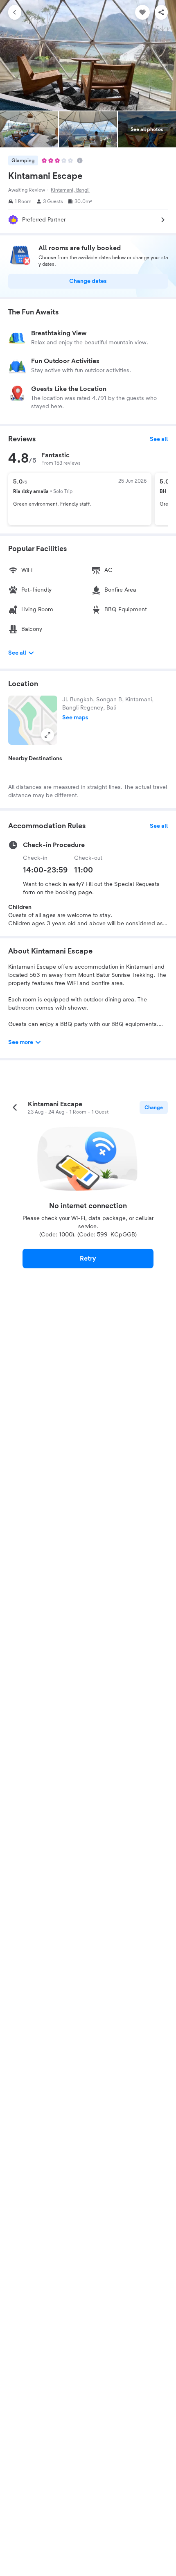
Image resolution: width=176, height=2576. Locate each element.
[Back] (15, 12)
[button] (33, 720)
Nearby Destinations (35, 759)
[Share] (161, 12)
